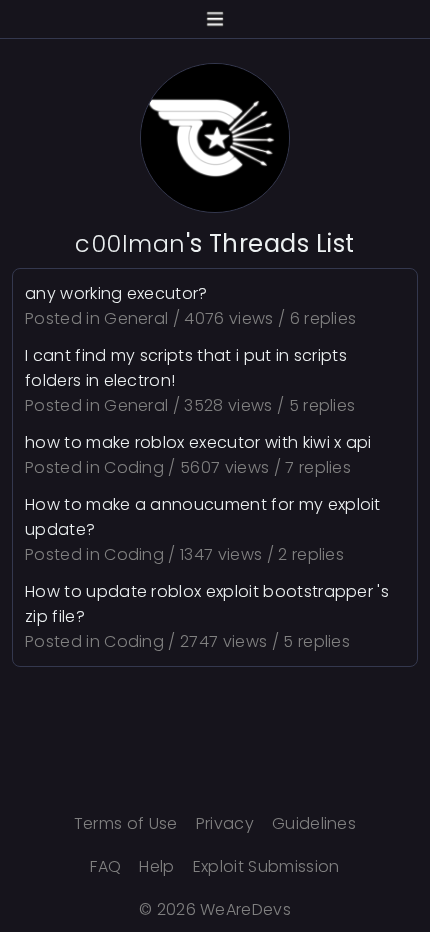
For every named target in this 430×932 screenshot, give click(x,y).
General (136, 318)
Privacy (225, 823)
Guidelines (314, 823)
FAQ (105, 866)
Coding (134, 467)
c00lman (130, 243)
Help (156, 866)
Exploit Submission (266, 866)
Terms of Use (126, 823)
